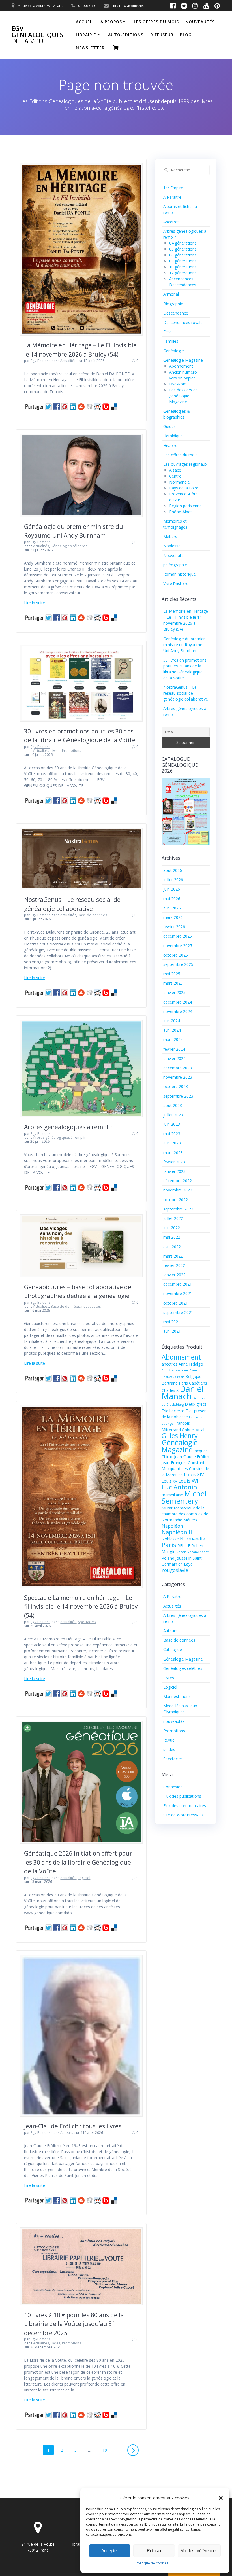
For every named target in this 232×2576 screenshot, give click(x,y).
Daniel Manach (183, 1392)
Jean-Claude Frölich (192, 1457)
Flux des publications (182, 1796)
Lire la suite (35, 603)
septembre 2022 (178, 1209)
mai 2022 (172, 1237)
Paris (169, 1545)
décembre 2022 (178, 1181)
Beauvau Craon (173, 1377)
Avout (194, 1370)
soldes (169, 1749)
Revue (169, 1740)
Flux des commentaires (185, 1806)
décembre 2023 (178, 1068)
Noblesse (172, 546)
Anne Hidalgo (191, 1364)
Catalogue (173, 1649)
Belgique (193, 1376)
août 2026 (173, 870)
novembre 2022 (178, 1190)
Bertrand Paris (175, 1383)
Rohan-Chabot (198, 1552)
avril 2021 (172, 1331)
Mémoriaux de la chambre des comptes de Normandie (185, 1514)
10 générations (183, 267)
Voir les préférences (199, 2551)
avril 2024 (172, 1030)
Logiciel (84, 1878)
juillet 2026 (173, 880)
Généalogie (174, 351)
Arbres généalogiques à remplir (68, 1127)
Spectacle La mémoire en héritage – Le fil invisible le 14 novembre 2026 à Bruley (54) (81, 1607)
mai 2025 (172, 974)
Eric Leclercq (173, 1411)
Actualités (68, 361)
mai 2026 (172, 899)
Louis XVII (189, 1481)
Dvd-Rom (178, 384)
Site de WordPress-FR (183, 1815)
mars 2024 (173, 1039)
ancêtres (169, 1364)
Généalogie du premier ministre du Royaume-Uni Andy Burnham (184, 645)
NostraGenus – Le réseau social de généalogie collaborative (186, 693)
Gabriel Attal (193, 1430)
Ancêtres (171, 222)
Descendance (176, 313)
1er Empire (173, 188)
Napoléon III (178, 1532)
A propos (111, 22)
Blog (186, 35)
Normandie (180, 482)
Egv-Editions (40, 361)
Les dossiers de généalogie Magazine (183, 396)
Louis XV (169, 1481)
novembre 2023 (178, 1077)
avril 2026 (172, 908)
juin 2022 (172, 1228)
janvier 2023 (174, 1171)
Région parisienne (185, 506)
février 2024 (174, 1049)
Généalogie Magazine (183, 360)
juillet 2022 (173, 1218)
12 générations (183, 273)
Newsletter (90, 48)
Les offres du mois (156, 22)
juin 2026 (172, 889)
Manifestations (177, 1696)
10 (107, 2450)
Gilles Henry (180, 1436)
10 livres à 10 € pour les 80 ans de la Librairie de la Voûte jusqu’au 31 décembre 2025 (74, 2324)
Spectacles (87, 1622)
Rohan (181, 1552)
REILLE (184, 1546)
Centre (175, 476)
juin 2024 (172, 1021)
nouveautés (200, 22)
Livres (55, 751)
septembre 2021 (178, 1312)
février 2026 (174, 927)
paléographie (175, 565)
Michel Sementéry (184, 1497)
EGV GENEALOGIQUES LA (37, 35)
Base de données (92, 915)
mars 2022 (173, 1256)
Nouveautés (174, 555)
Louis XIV (194, 1474)
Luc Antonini (180, 1487)
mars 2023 (173, 1153)
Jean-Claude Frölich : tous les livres (73, 2126)
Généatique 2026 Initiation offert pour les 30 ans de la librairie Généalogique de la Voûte (78, 1862)
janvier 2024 (174, 1058)
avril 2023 (172, 1143)
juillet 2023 (173, 1115)
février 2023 (174, 1162)
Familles (171, 341)
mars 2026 (173, 917)
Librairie (86, 35)
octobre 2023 (176, 1086)
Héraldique (173, 436)
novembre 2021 (178, 1293)
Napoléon (172, 1526)
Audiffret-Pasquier (175, 1370)
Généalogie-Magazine (181, 1446)
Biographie (173, 304)
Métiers (170, 536)
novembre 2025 (178, 946)
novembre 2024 (178, 1011)
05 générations (183, 249)
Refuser (154, 2551)
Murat (167, 1508)
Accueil (85, 22)
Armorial (171, 294)
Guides (169, 426)
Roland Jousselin (177, 1558)
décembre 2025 (178, 936)
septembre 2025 (178, 964)
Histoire (170, 445)
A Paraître (172, 197)
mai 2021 (172, 1322)
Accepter (110, 2551)
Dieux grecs (196, 1404)
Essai (168, 332)
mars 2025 (173, 983)
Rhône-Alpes (181, 512)
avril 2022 (172, 1247)
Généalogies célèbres (69, 546)
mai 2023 (172, 1134)
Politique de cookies (152, 2563)
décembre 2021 (178, 1284)
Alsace (175, 470)
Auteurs (67, 2133)
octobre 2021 (176, 1303)
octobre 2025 (176, 955)
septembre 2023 (178, 1096)
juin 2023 (172, 1124)
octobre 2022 (176, 1200)
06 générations (183, 255)
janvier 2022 (174, 1275)
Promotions (71, 751)
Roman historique (180, 574)
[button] (221, 2498)
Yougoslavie (175, 1570)
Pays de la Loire (184, 488)
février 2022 (174, 1265)
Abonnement (181, 366)
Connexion (173, 1787)
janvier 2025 (174, 992)
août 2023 (173, 1105)
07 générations (183, 261)
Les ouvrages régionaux (185, 464)
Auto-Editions (126, 35)
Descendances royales (184, 322)
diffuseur (162, 35)
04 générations (183, 243)
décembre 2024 (178, 1002)
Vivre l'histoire (176, 583)
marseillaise (172, 1495)
